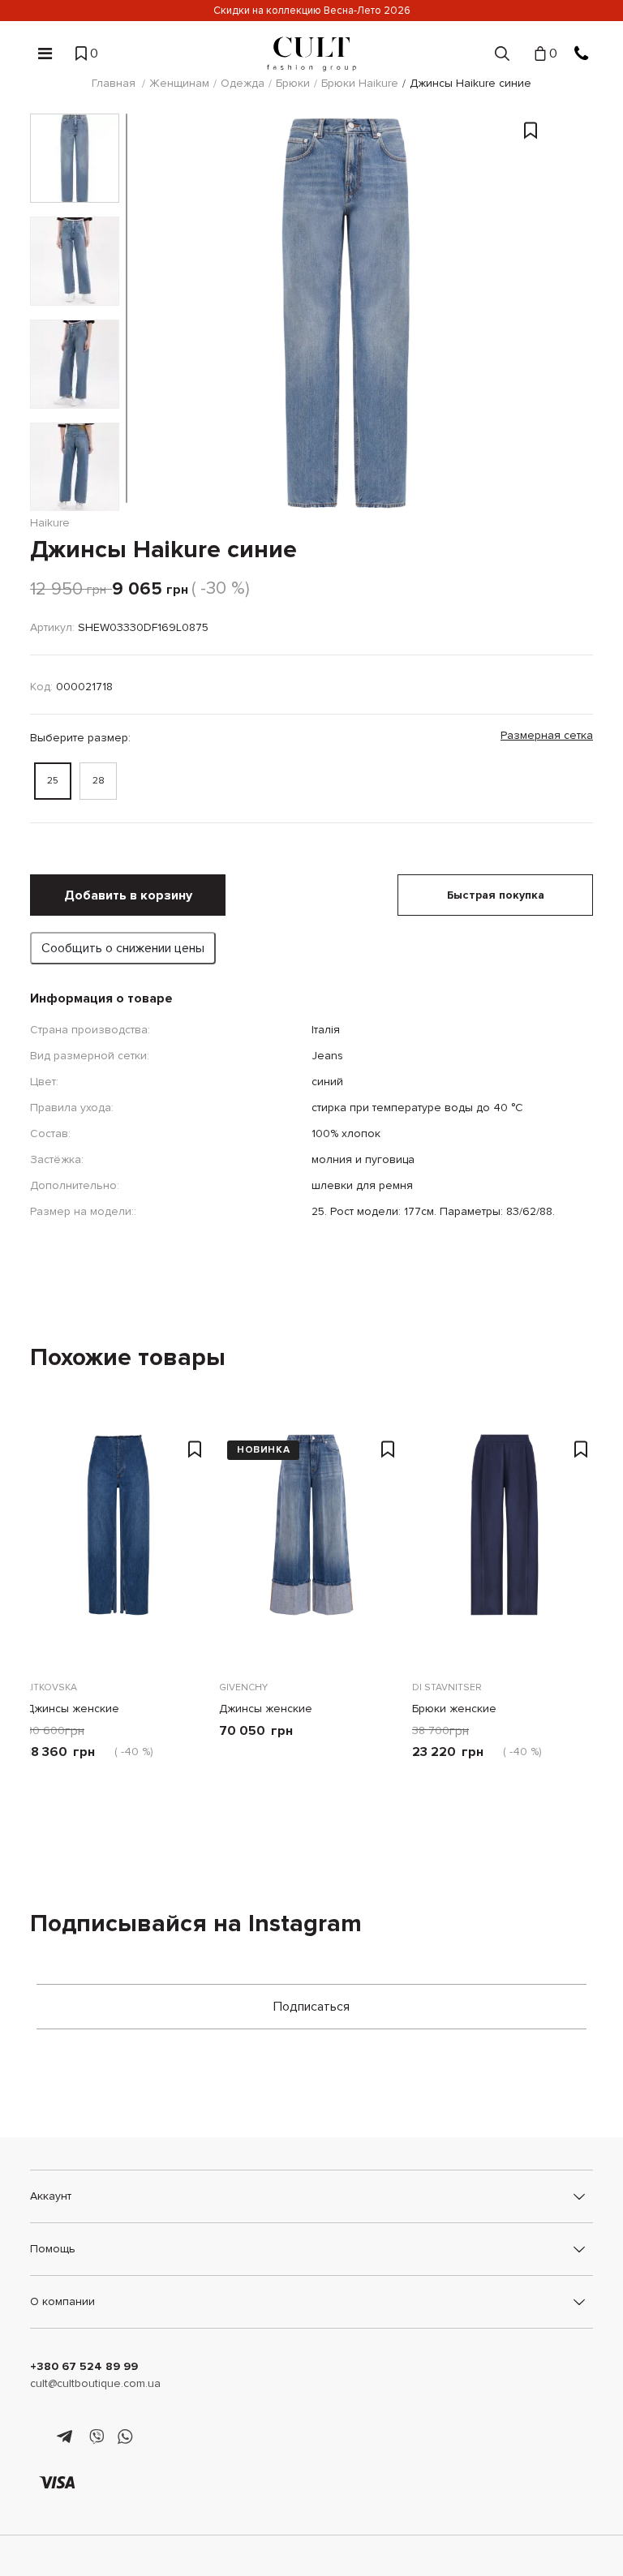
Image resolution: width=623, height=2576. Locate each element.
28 (99, 781)
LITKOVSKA (52, 1687)
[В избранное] (531, 264)
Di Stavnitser (447, 1687)
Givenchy (243, 1687)
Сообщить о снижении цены (123, 948)
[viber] (96, 2437)
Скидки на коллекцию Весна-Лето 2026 (312, 11)
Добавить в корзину (128, 895)
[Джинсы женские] (118, 1546)
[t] (67, 2437)
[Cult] (311, 54)
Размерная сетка (547, 735)
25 (53, 781)
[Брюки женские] (505, 1546)
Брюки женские (454, 1709)
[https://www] (38, 2437)
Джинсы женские (73, 1709)
